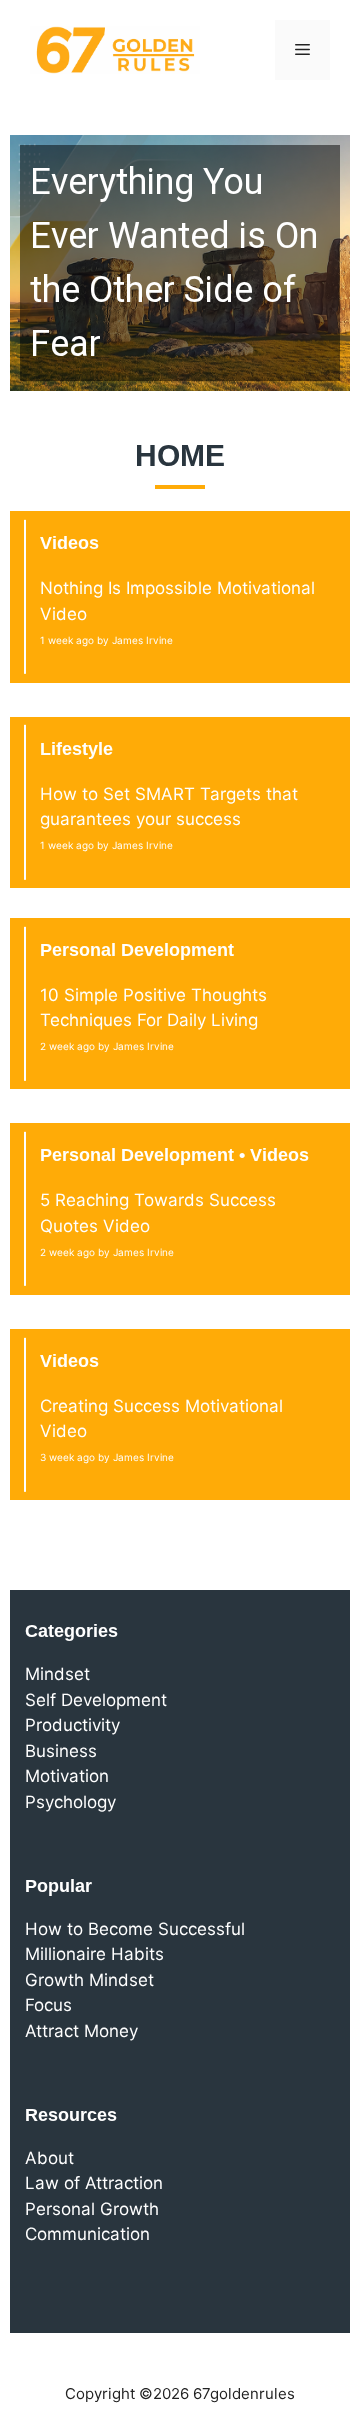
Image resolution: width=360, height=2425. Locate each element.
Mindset (57, 1674)
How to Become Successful (135, 1929)
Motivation (67, 1776)
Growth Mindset (89, 1980)
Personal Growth (92, 2209)
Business (61, 1751)
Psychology (70, 1802)
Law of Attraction (94, 2183)
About (49, 2158)
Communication (87, 2234)
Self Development (96, 1700)
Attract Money (81, 2031)
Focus (48, 2005)
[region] (180, 263)
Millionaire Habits (94, 1954)
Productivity (72, 1725)
